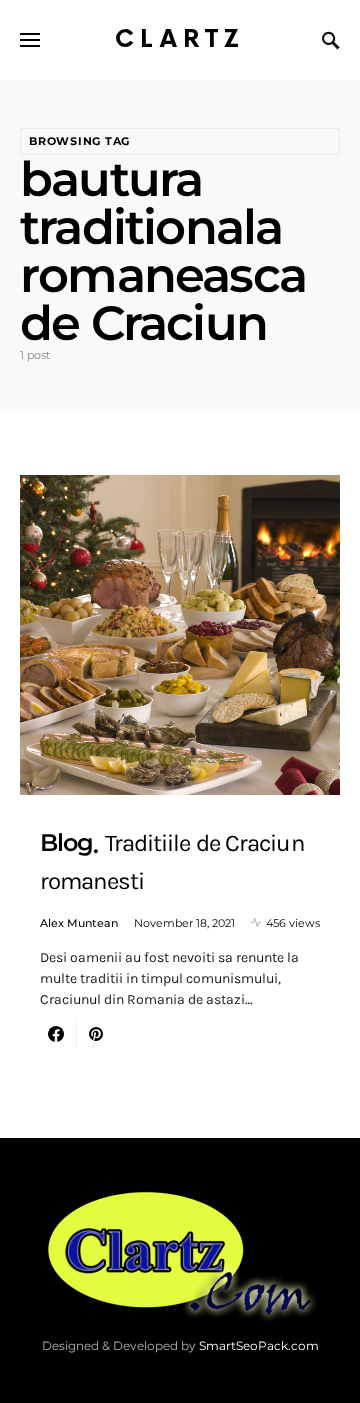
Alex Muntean (79, 923)
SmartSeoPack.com (259, 1345)
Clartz (180, 39)
